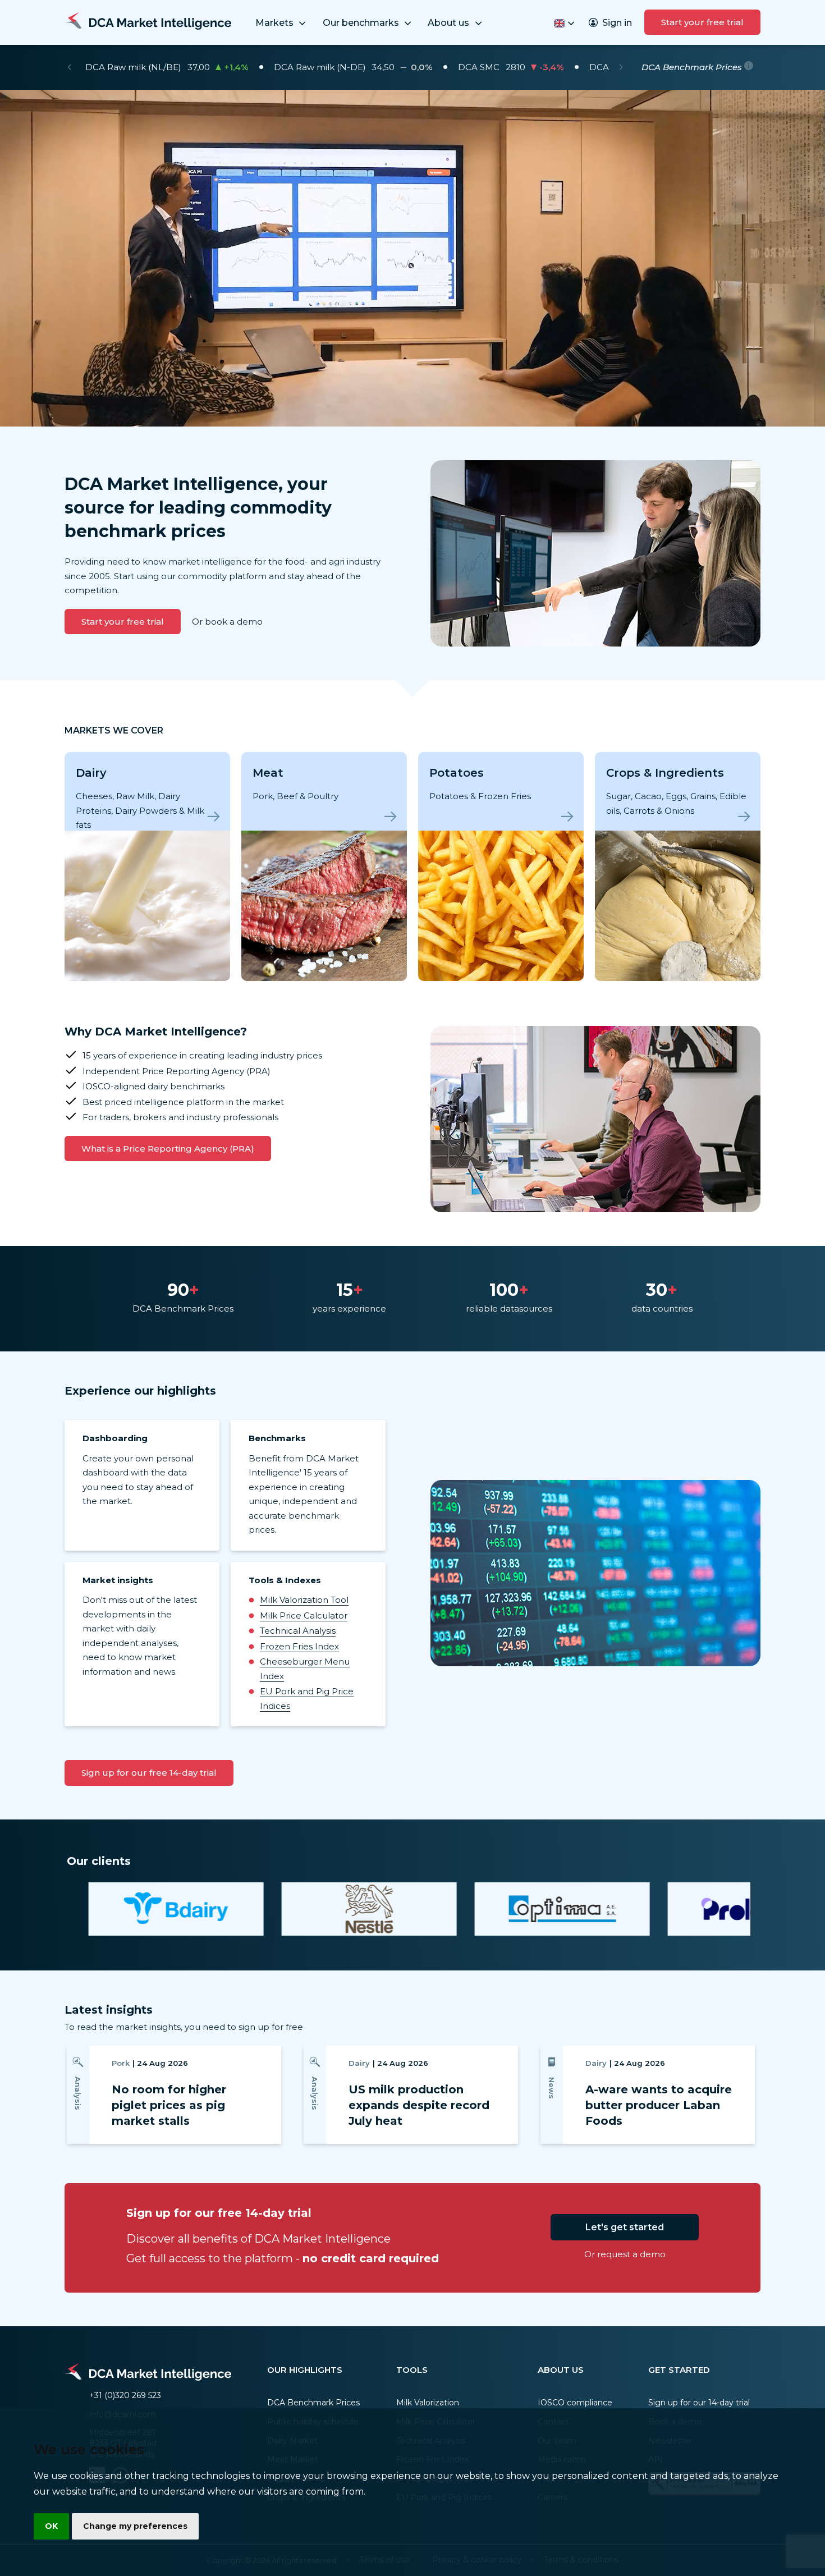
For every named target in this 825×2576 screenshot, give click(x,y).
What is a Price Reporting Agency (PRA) (168, 1149)
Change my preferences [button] (135, 2526)
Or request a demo (625, 2254)
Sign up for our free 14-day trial (149, 1773)
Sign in (617, 23)
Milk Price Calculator (304, 1615)
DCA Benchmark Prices (313, 2403)
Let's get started (625, 2227)
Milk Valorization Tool (304, 1600)
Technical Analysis (298, 1631)
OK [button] (51, 2526)
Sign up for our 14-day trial (699, 2403)
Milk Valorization (428, 2403)
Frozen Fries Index (299, 1646)
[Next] (621, 67)
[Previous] (69, 67)
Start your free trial (702, 22)
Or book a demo (227, 622)
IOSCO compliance (575, 2403)
